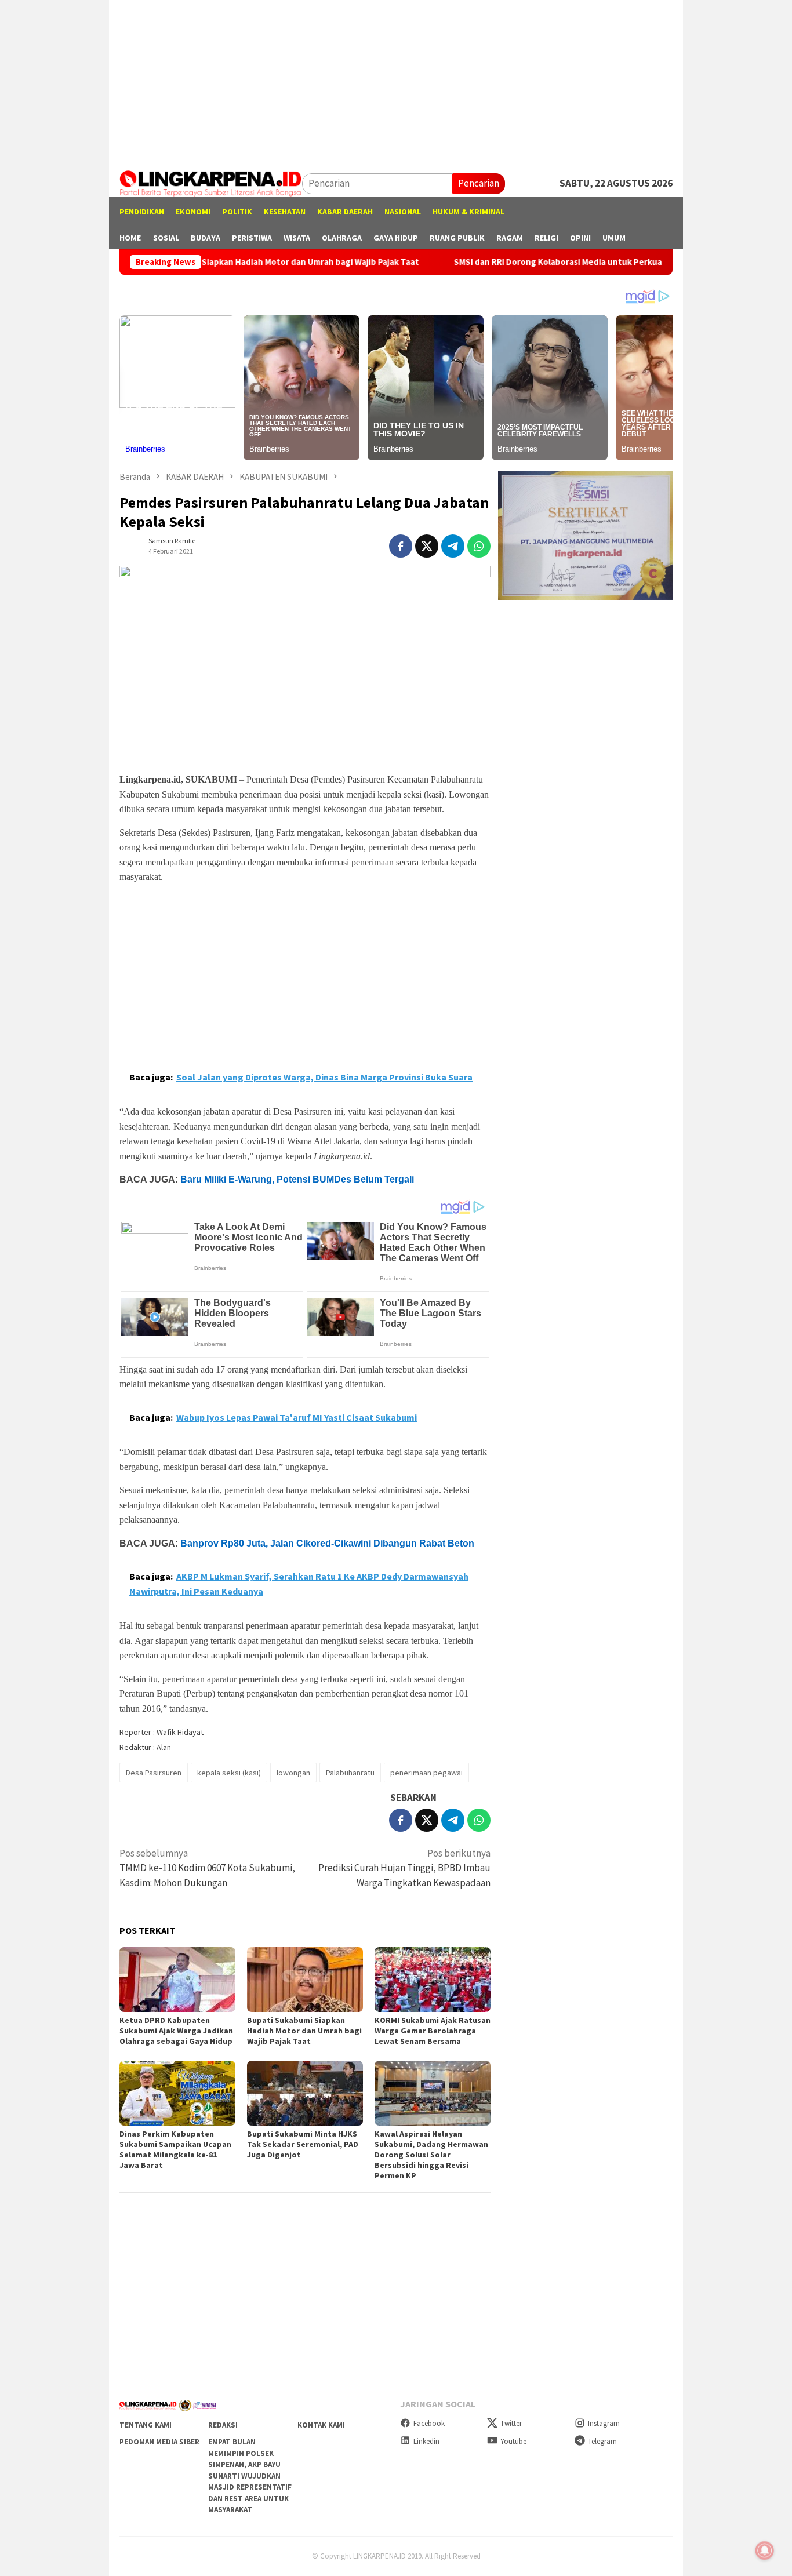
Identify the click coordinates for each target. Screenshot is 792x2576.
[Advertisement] (396, 81)
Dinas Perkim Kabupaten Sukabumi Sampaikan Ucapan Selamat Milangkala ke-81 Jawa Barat (175, 2149)
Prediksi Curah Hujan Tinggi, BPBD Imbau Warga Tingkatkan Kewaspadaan (404, 1868)
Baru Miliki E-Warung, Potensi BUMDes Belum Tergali (297, 1179)
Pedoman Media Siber (159, 2442)
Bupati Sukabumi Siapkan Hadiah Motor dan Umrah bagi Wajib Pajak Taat (208, 262)
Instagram (604, 2423)
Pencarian (479, 183)
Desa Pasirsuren (154, 1773)
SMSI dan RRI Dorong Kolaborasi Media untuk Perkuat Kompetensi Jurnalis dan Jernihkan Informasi (583, 262)
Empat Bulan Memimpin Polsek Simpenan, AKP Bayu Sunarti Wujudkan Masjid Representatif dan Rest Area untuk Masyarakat (250, 2476)
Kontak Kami (321, 2425)
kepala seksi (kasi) (229, 1773)
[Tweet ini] (427, 546)
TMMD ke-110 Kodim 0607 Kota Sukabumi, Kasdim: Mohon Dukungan (207, 1868)
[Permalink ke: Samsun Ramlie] (131, 545)
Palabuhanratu (350, 1773)
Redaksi (223, 2425)
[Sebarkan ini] (401, 546)
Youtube (513, 2441)
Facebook (429, 2423)
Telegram (602, 2441)
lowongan (293, 1773)
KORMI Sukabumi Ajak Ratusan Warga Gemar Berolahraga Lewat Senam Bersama (433, 2031)
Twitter (511, 2423)
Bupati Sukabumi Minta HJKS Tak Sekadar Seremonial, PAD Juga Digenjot (303, 2144)
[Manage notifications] (765, 2550)
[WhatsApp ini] (479, 546)
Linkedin (426, 2441)
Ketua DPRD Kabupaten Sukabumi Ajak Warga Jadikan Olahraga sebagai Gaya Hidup (176, 2031)
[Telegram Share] (453, 546)
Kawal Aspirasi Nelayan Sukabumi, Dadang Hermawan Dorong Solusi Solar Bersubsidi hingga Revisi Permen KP (431, 2155)
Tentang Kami (146, 2425)
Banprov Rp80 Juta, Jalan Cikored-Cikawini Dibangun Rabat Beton (327, 1543)
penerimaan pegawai (426, 1773)
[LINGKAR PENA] (211, 183)
